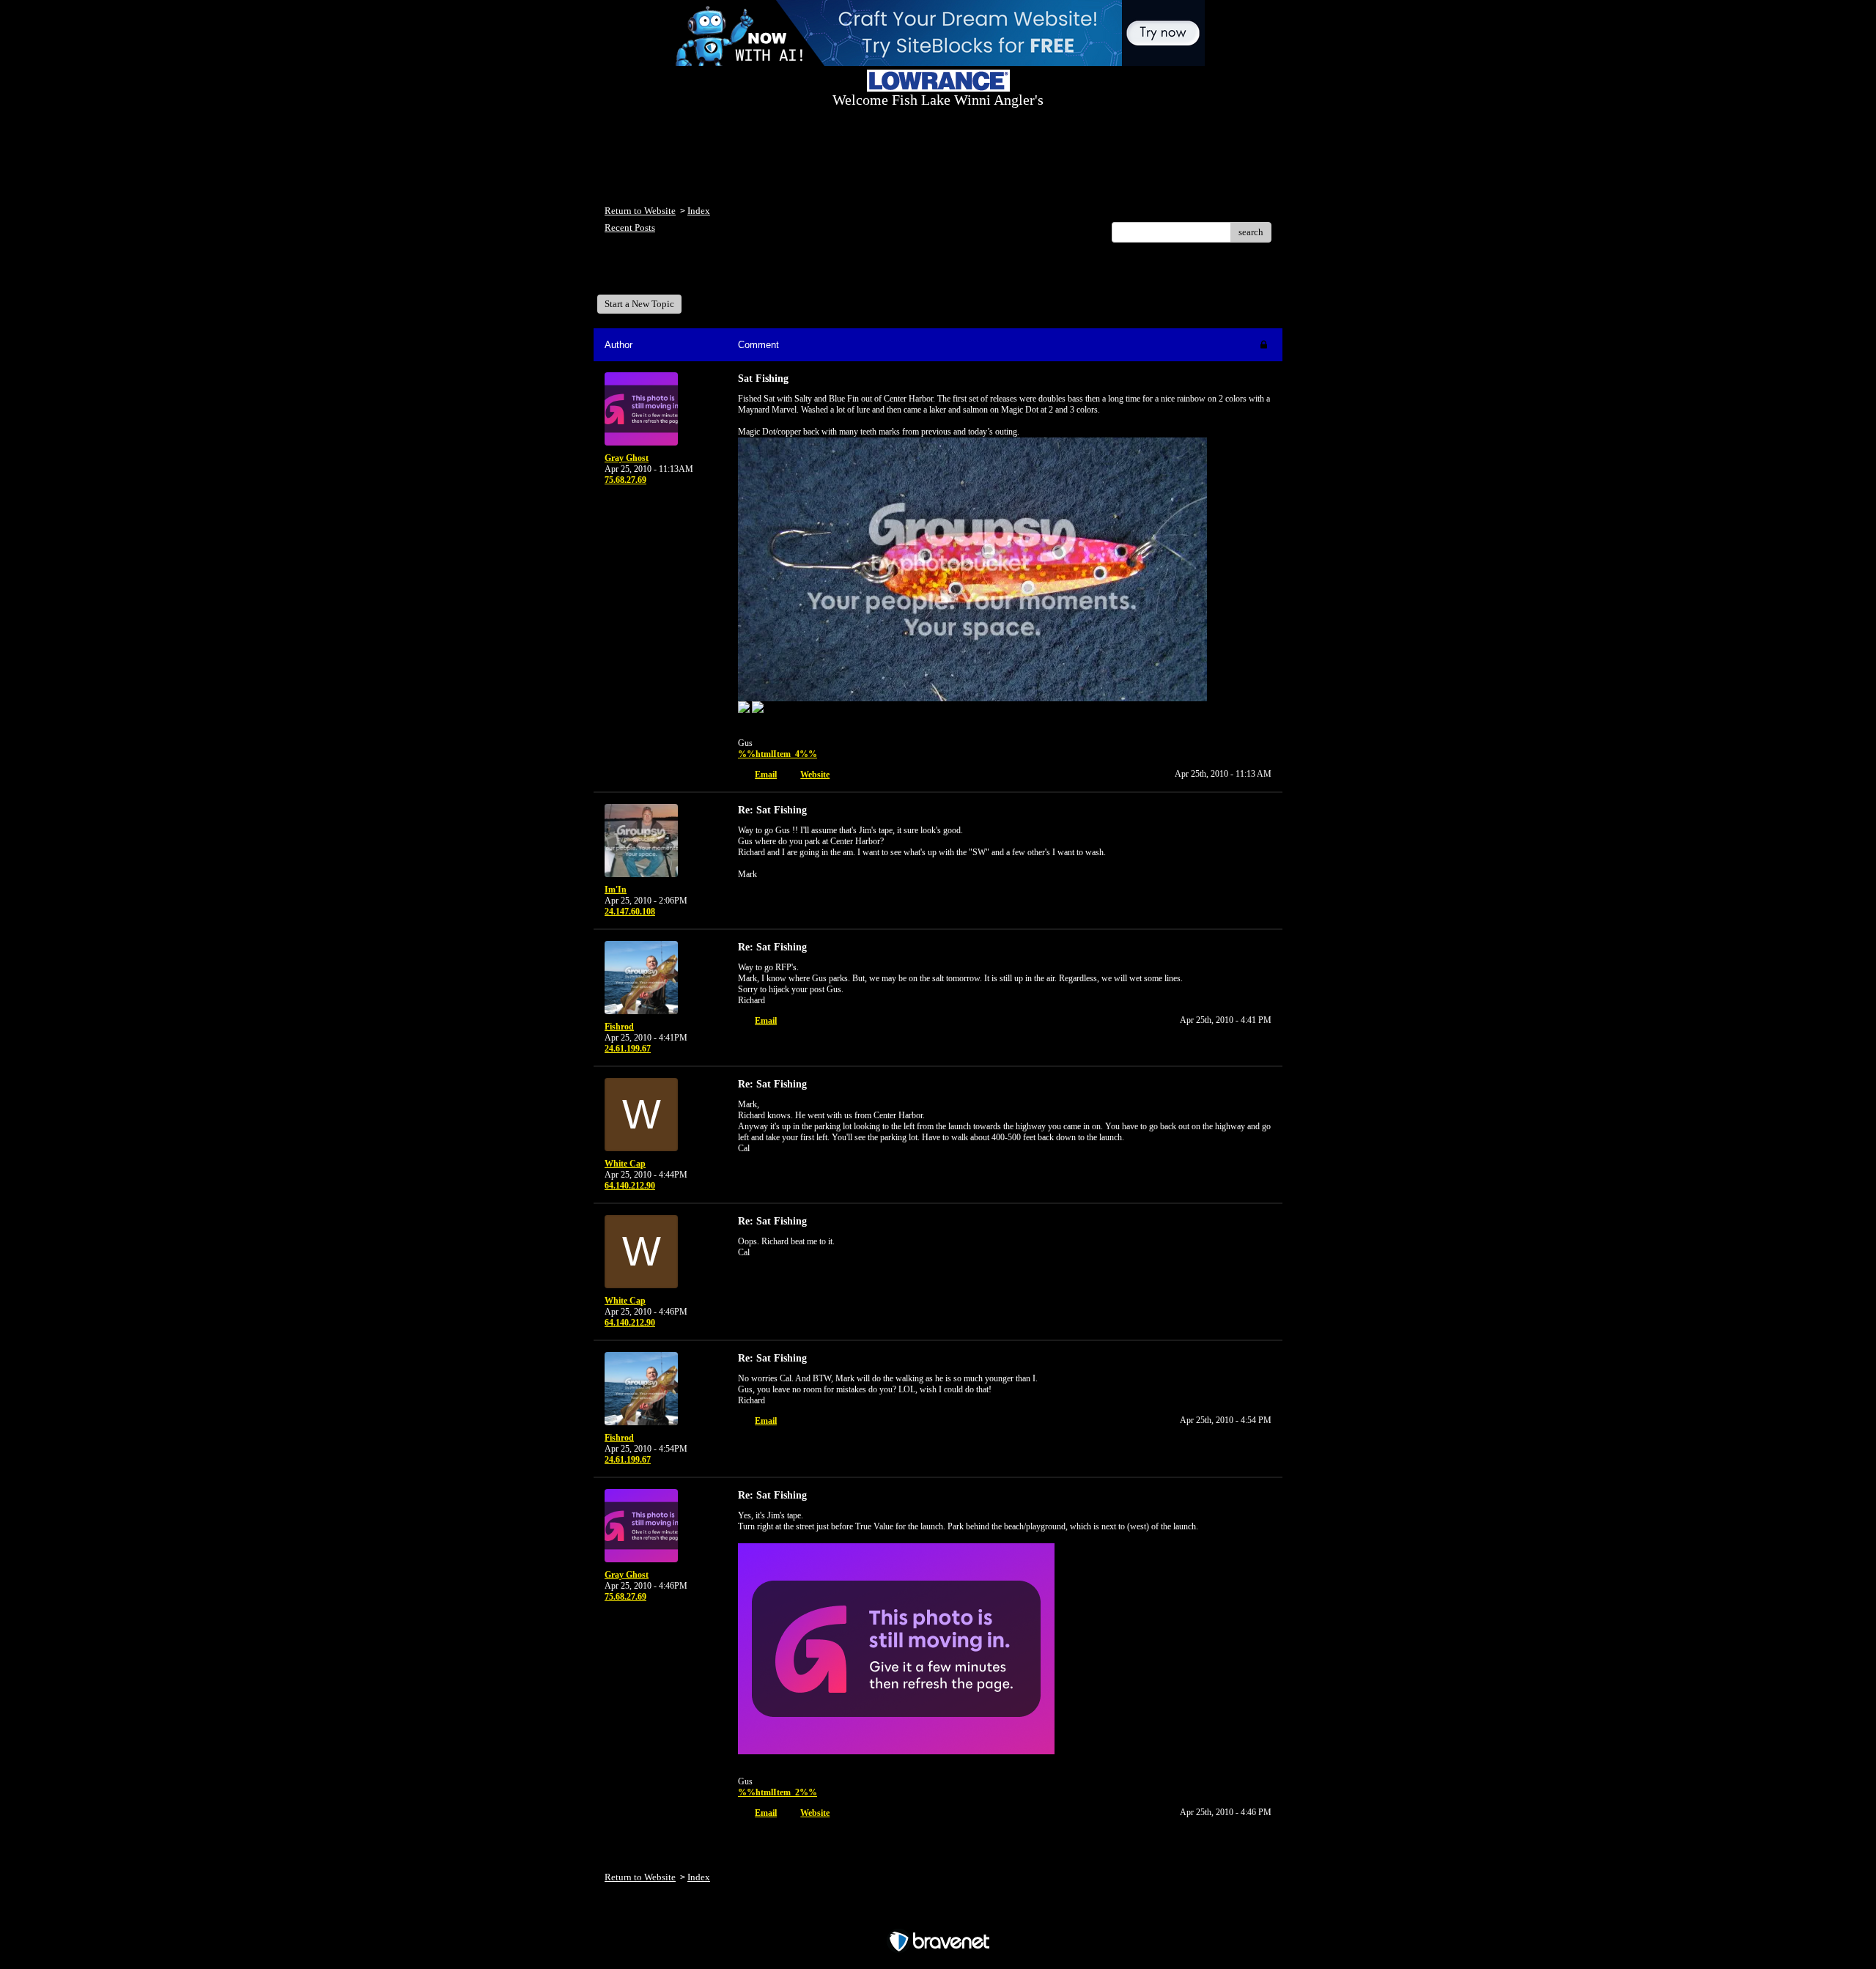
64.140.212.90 (630, 1186)
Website (815, 775)
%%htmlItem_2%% (778, 1792)
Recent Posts (630, 228)
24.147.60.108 (630, 912)
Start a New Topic (639, 304)
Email (766, 775)
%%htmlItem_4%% (778, 754)
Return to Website (640, 211)
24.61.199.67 (628, 1049)
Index (699, 211)
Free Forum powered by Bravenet (938, 1916)
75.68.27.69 (625, 480)
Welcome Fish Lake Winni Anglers (684, 274)
